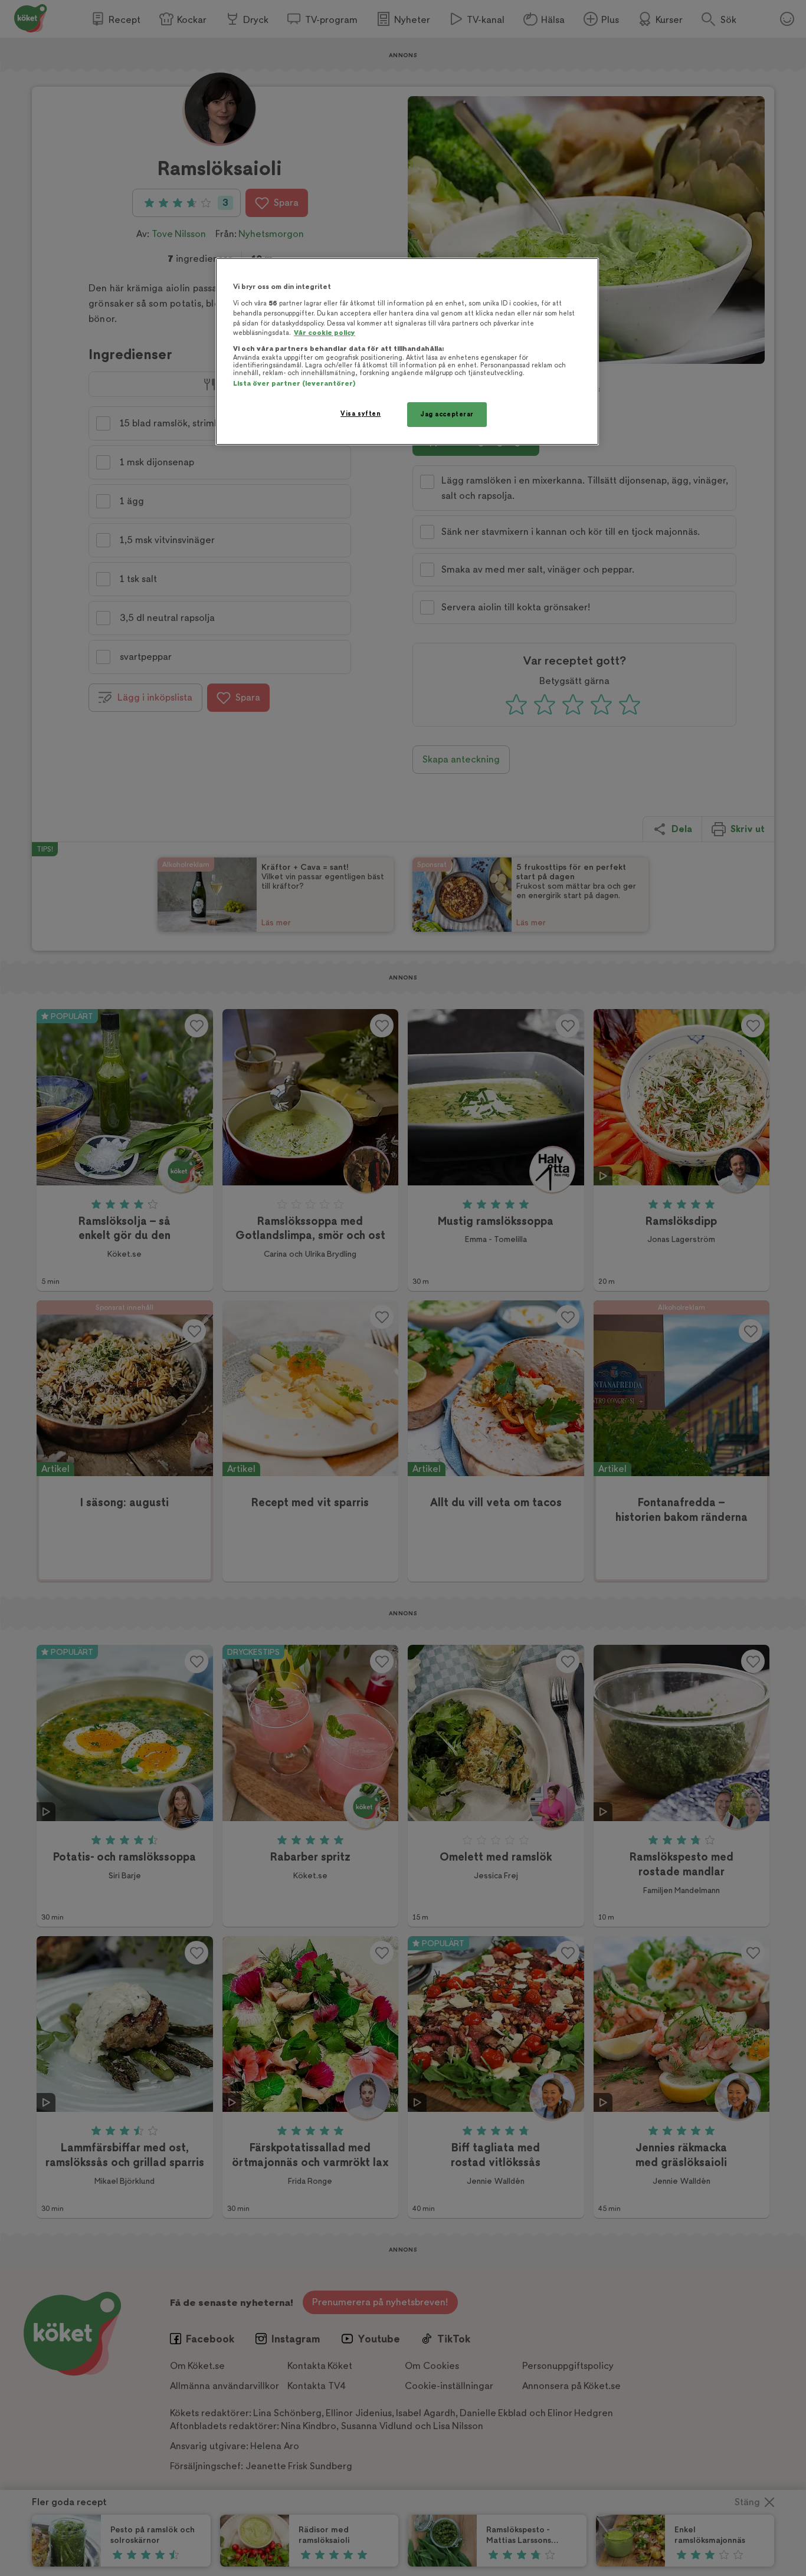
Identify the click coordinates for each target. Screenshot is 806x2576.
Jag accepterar (447, 414)
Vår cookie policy (325, 333)
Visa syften (361, 414)
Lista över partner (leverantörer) (294, 384)
